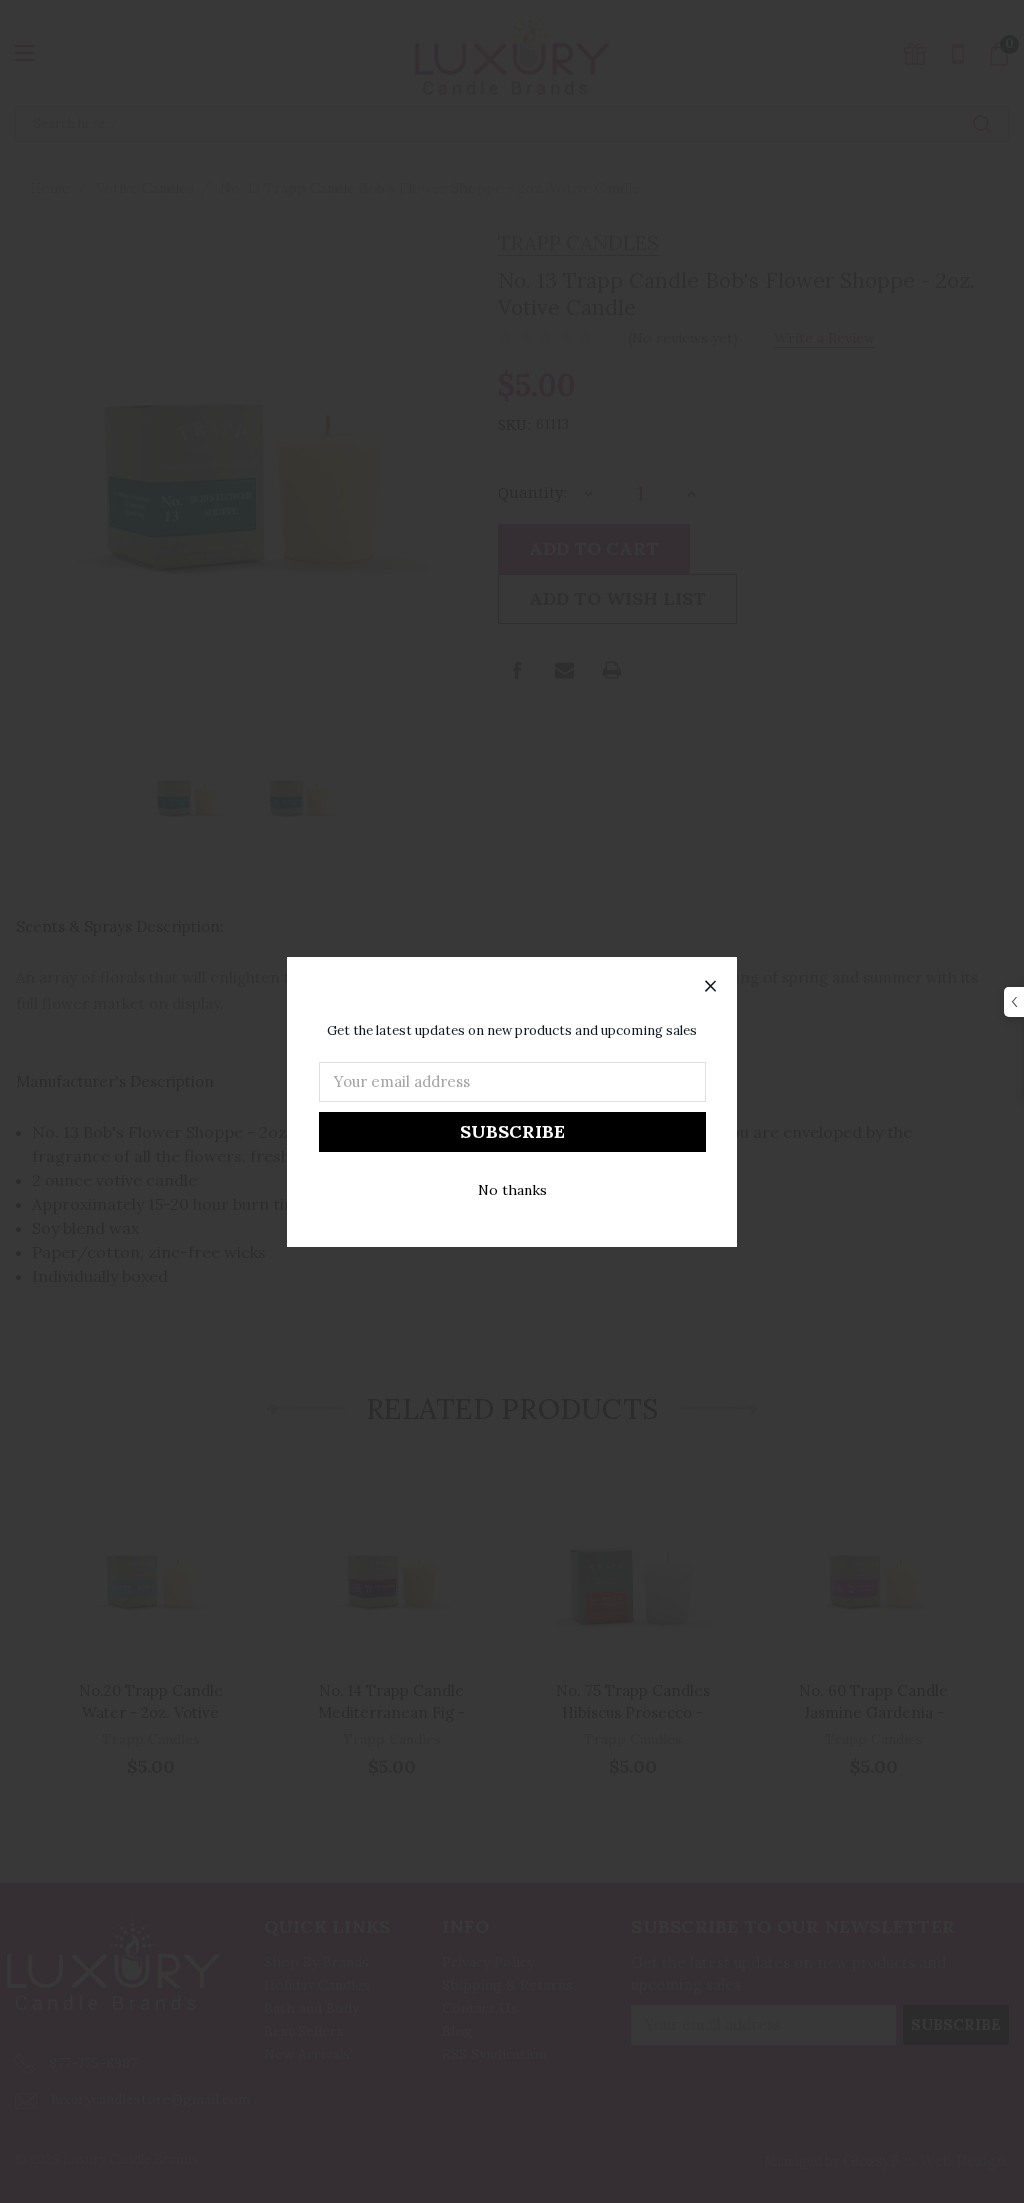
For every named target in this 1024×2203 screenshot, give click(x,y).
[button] (711, 987)
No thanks (512, 1190)
